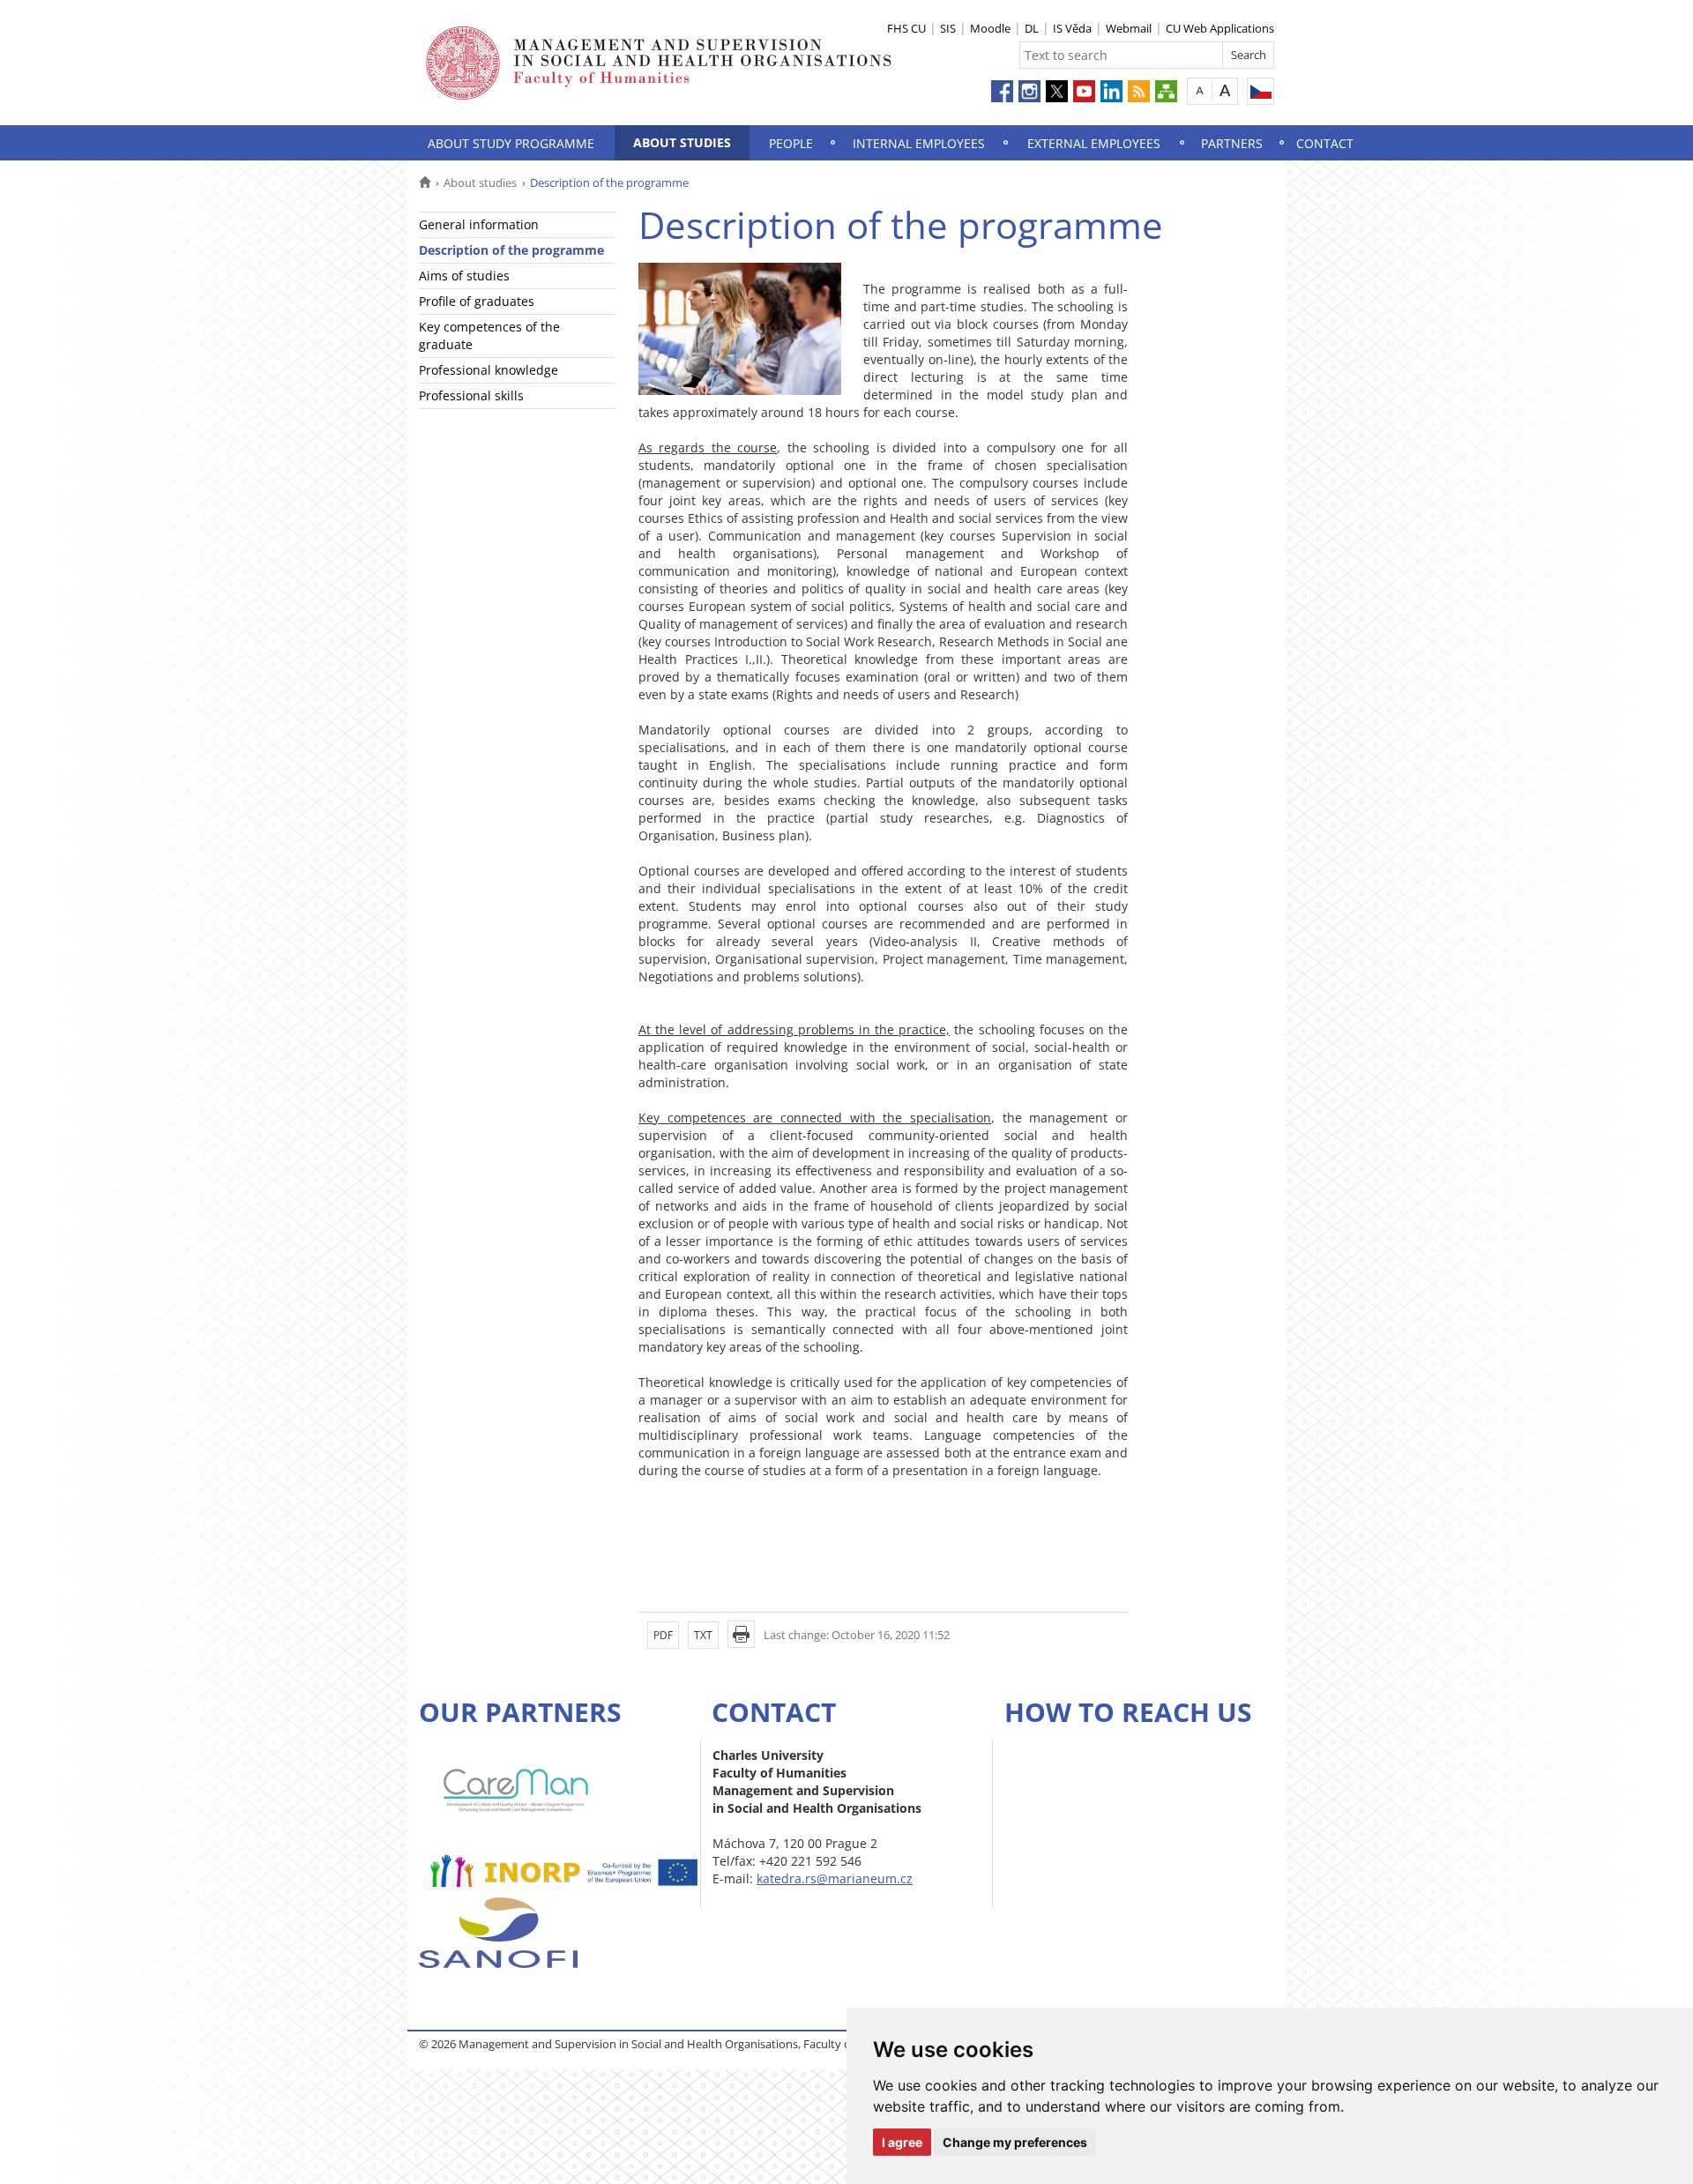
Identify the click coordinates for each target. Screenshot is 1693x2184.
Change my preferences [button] (1015, 2142)
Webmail (1129, 28)
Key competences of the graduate (489, 335)
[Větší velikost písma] (1225, 90)
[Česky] (1260, 91)
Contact (1325, 143)
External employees (1094, 143)
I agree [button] (902, 2142)
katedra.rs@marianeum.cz (835, 1878)
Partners (1232, 143)
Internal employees (919, 143)
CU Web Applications (1220, 28)
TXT (703, 1635)
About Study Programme (511, 143)
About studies (682, 142)
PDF (663, 1635)
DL (1032, 28)
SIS (948, 28)
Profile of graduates (477, 301)
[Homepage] (425, 183)
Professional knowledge (489, 370)
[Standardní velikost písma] (1200, 90)
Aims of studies (464, 276)
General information (479, 224)
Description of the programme (511, 250)
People (791, 143)
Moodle (990, 28)
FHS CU (906, 28)
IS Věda (1072, 28)
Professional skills (471, 395)
